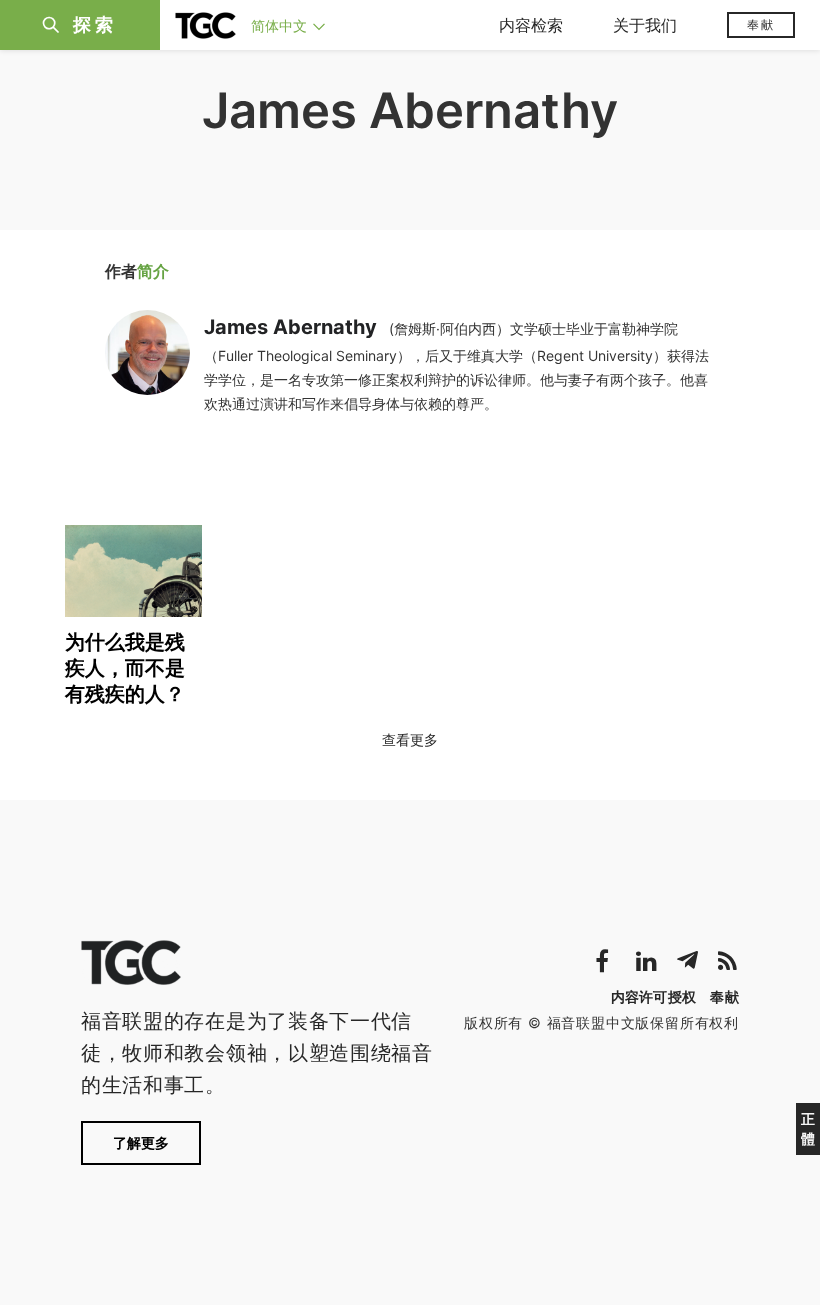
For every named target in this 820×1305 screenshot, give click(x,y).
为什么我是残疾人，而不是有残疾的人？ (125, 668)
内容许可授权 (654, 996)
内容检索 (531, 25)
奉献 (761, 24)
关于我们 (645, 25)
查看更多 (410, 739)
